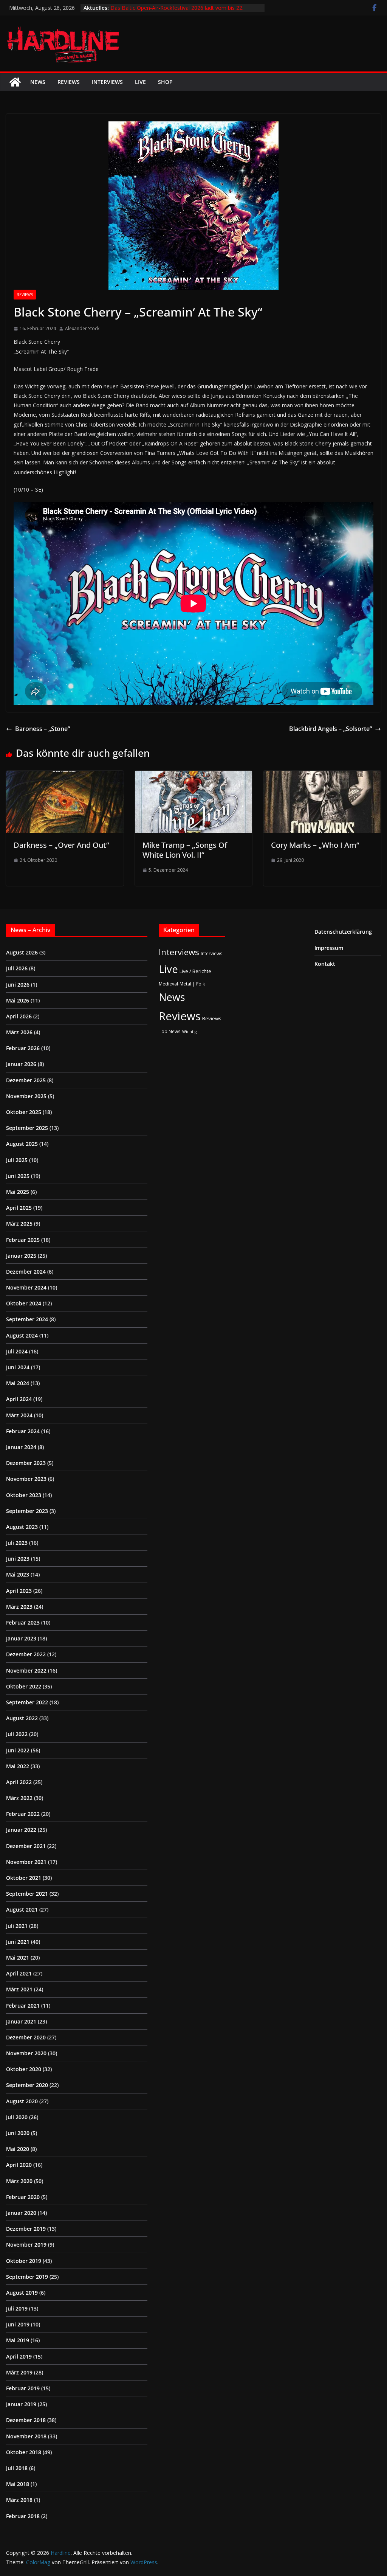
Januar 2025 (21, 1256)
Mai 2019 (18, 2340)
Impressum (329, 948)
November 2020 (26, 2053)
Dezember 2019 (26, 2229)
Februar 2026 (23, 1048)
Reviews (69, 82)
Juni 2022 (18, 1750)
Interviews (107, 82)
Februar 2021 (23, 2006)
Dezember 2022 (26, 1654)
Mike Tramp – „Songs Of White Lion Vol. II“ (185, 850)
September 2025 (27, 1128)
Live (140, 82)
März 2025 (19, 1224)
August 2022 (22, 1718)
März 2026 (19, 1032)
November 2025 (26, 1096)
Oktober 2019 (24, 2261)
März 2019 (19, 2372)
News (38, 82)
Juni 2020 (18, 2133)
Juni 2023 (18, 1559)
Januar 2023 (21, 1638)
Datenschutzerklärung (343, 932)
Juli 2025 (17, 1160)
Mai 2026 (18, 1000)
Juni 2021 (18, 1942)
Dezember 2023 (26, 1463)
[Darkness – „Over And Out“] (65, 776)
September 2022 (27, 1702)
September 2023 (27, 1511)
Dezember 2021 (26, 1846)
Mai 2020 (18, 2149)
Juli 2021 (17, 1926)
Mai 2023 (18, 1574)
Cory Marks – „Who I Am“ (315, 845)
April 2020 (19, 2165)
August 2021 (22, 1909)
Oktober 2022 (24, 1686)
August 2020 (22, 2101)
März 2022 (19, 1798)
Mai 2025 (18, 1192)
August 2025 (22, 1144)
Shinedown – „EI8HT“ (136, 7)
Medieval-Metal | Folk (182, 984)
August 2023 (22, 1527)
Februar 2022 (23, 1814)
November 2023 (26, 1479)
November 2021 (26, 1862)
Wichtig (189, 1032)
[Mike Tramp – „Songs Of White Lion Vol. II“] (194, 776)
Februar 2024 (23, 1431)
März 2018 (19, 2500)
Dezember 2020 (26, 2037)
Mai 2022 (18, 1766)
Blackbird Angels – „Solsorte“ (330, 729)
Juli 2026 (17, 968)
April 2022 (19, 1782)
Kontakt (325, 964)
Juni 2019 (18, 2324)
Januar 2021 (21, 2021)
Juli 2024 (17, 1351)
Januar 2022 (21, 1830)
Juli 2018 (17, 2468)
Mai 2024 (18, 1383)
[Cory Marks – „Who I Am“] (322, 776)
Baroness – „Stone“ (43, 729)
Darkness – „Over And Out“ (61, 845)
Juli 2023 (17, 1543)
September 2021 (27, 1894)
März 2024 (19, 1415)
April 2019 (19, 2356)
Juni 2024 (18, 1367)
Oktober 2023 (24, 1495)
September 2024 (27, 1319)
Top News (170, 1031)
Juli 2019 (17, 2308)
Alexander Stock (82, 328)
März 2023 (19, 1607)
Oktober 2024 (24, 1303)
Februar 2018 (23, 2516)
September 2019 (27, 2277)
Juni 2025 (18, 1176)
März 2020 (19, 2181)
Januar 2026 (21, 1064)
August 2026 (22, 952)
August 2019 (22, 2293)
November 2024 (26, 1287)
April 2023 (19, 1591)
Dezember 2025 (26, 1080)
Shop (165, 82)
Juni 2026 (18, 985)
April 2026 (19, 1016)
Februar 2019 (23, 2388)
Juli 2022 (17, 1734)
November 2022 (26, 1671)
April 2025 (19, 1208)
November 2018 (26, 2436)
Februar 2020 (23, 2197)
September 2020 (27, 2085)
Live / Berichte (195, 971)
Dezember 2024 (26, 1272)
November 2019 (26, 2245)
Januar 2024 (21, 1447)
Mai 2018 (18, 2484)
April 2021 (19, 1973)
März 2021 (19, 1989)
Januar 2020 (21, 2213)
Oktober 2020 (24, 2069)
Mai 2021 (18, 1958)
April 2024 (19, 1399)
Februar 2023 (23, 1622)
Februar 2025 (23, 1240)
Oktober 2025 (24, 1112)
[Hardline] (15, 82)
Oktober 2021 (24, 1878)
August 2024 (22, 1335)
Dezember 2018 (26, 2420)
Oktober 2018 (24, 2452)
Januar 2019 (21, 2404)
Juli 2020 (17, 2117)
